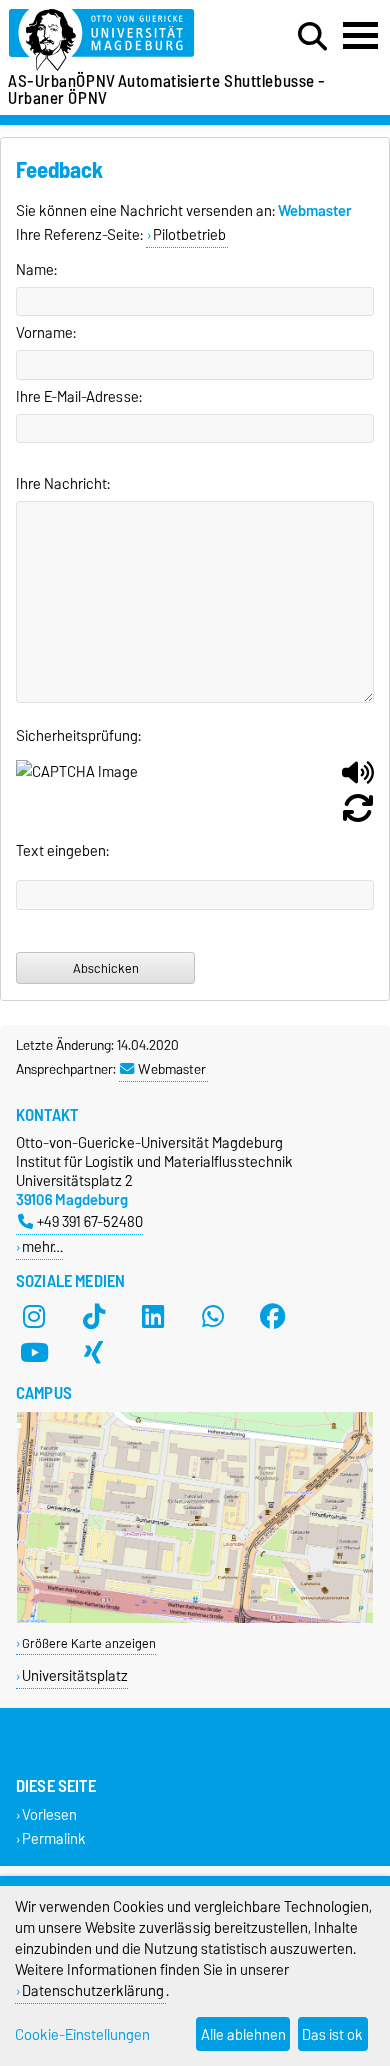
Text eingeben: (62, 851)
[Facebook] (273, 1317)
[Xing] (94, 1353)
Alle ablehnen (243, 2034)
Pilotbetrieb (189, 235)
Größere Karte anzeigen (89, 1643)
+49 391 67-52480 (90, 1221)
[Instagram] (34, 1317)
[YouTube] (34, 1353)
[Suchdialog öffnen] (312, 37)
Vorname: (46, 333)
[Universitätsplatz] (195, 1618)
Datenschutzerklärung (93, 1990)
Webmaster (172, 1069)
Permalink (54, 1838)
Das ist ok (332, 2034)
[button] (358, 780)
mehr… (42, 1246)
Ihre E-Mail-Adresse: (79, 397)
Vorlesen (49, 1815)
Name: (36, 270)
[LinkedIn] (153, 1317)
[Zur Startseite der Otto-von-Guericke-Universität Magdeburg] (120, 40)
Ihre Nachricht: (63, 484)
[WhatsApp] (213, 1317)
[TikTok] (94, 1317)
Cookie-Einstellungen (82, 2034)
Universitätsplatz (75, 1675)
